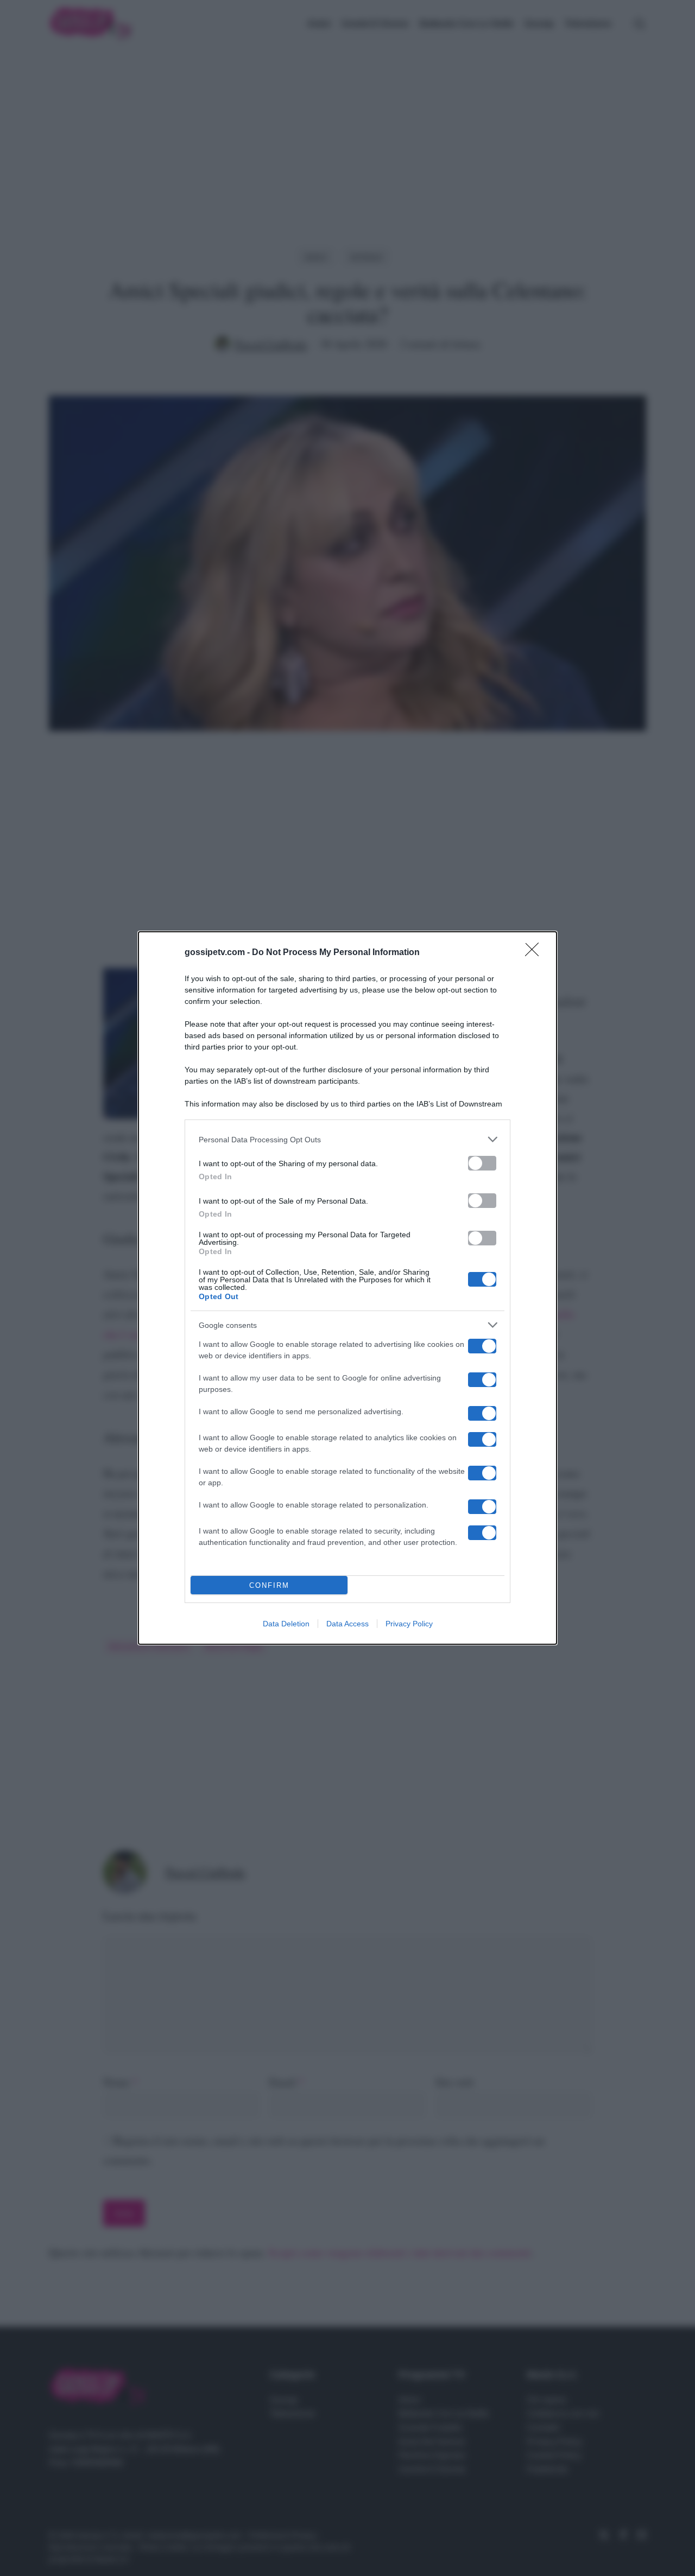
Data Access (347, 1624)
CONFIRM (269, 1585)
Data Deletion (286, 1624)
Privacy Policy (409, 1624)
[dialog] (347, 1288)
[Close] (535, 953)
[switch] (482, 1163)
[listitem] (347, 1139)
